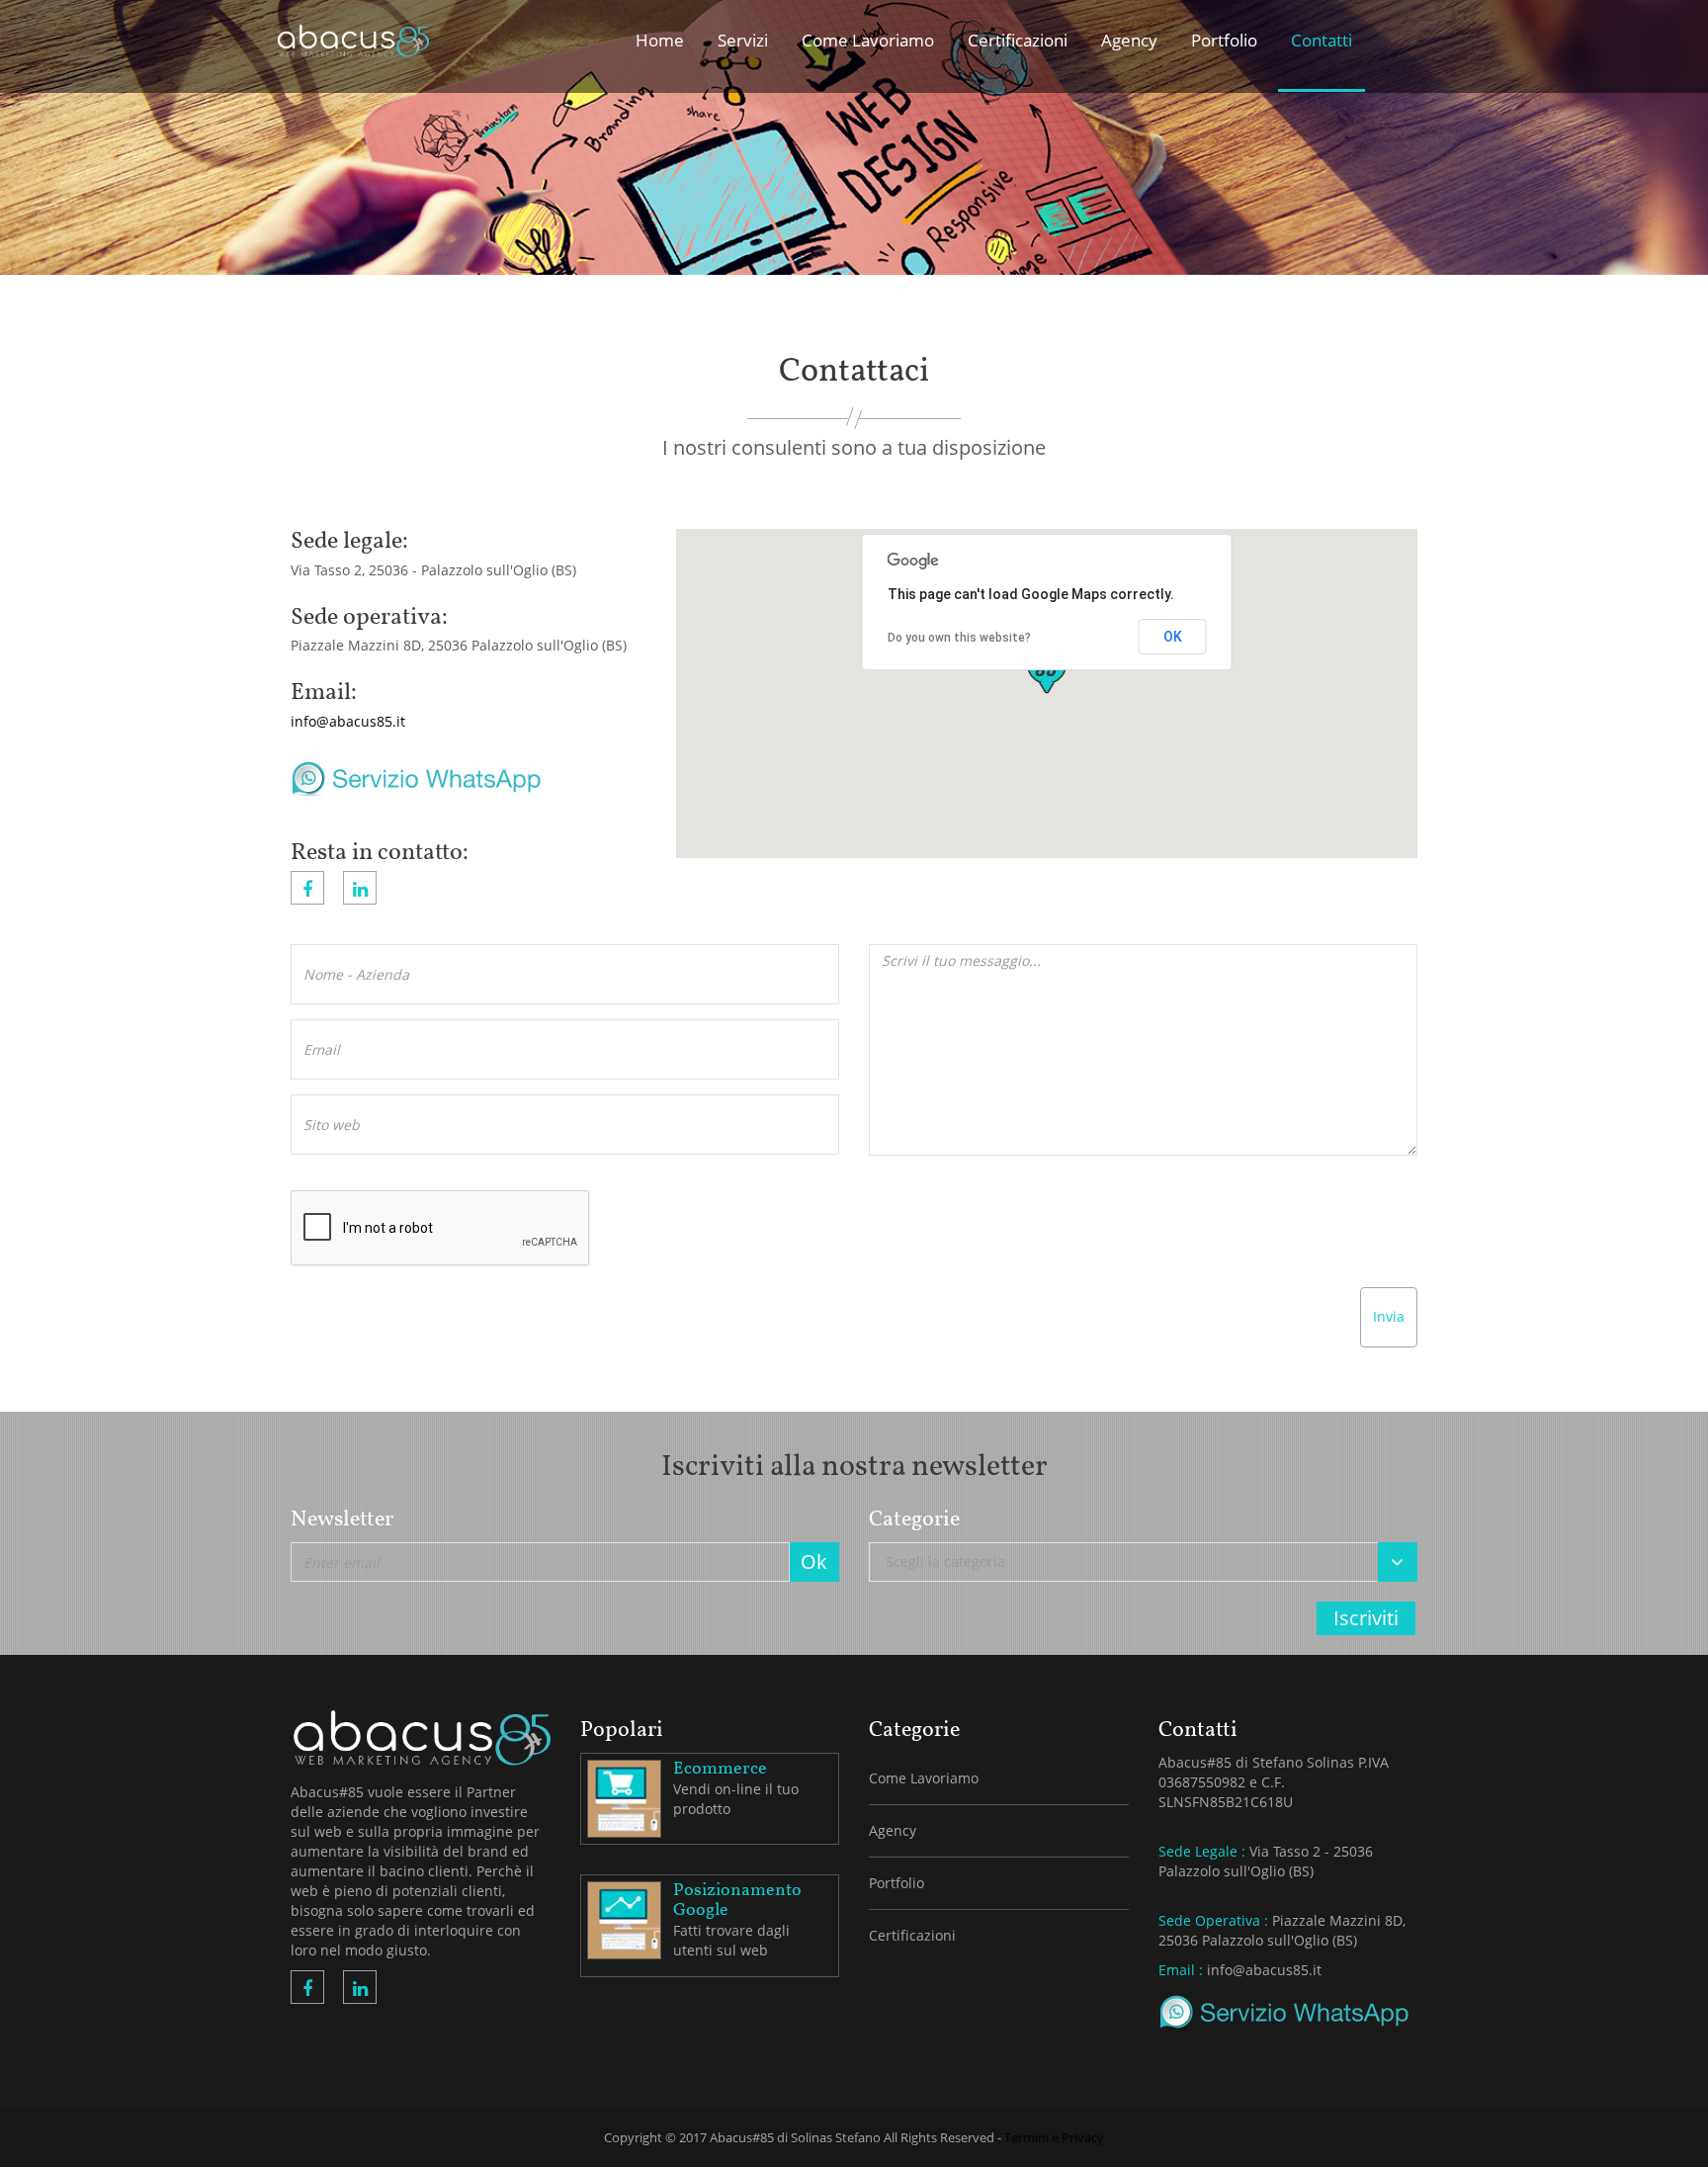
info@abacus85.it (348, 721)
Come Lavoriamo (924, 1778)
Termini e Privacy (1054, 2137)
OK (1173, 637)
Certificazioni (912, 1935)
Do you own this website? (959, 638)
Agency (893, 1830)
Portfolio (897, 1883)
